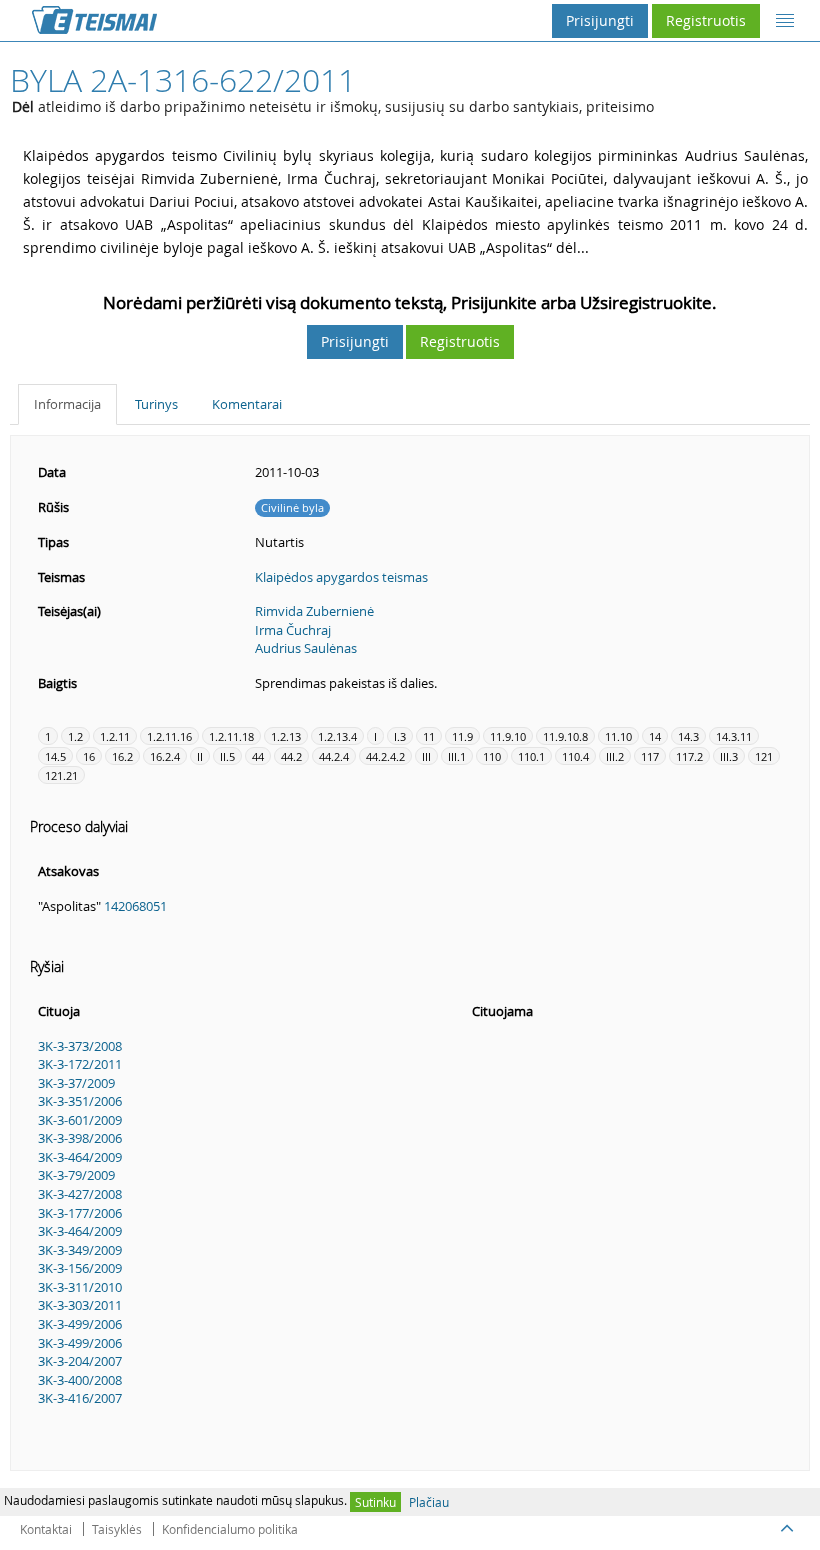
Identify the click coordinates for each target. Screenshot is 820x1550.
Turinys (156, 404)
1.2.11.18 (231, 736)
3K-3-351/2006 (80, 1101)
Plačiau (429, 1502)
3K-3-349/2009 (80, 1250)
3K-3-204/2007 (80, 1361)
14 (655, 736)
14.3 (688, 736)
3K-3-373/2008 (80, 1046)
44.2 (291, 756)
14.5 (55, 756)
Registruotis (706, 20)
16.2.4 (165, 756)
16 (89, 756)
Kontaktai (46, 1529)
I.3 (400, 736)
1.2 (75, 736)
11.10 (618, 736)
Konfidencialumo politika (230, 1529)
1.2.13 (286, 736)
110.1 (531, 756)
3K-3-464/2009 (80, 1157)
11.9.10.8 (565, 736)
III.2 (615, 756)
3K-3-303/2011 (80, 1305)
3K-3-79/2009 (76, 1175)
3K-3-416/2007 (80, 1398)
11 (429, 736)
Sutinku (375, 1502)
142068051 (135, 906)
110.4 (575, 756)
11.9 (462, 736)
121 (764, 756)
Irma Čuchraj (293, 630)
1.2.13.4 (337, 736)
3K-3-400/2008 (80, 1380)
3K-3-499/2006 (80, 1324)
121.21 (61, 775)
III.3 (729, 756)
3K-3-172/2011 (80, 1064)
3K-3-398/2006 (80, 1138)
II (200, 756)
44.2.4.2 (385, 756)
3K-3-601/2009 (80, 1120)
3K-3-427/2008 (80, 1194)
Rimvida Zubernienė (314, 611)
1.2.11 (115, 736)
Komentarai (247, 404)
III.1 (457, 756)
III (426, 756)
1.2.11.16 (169, 736)
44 (258, 756)
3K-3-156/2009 (80, 1268)
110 (492, 756)
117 (650, 756)
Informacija (67, 404)
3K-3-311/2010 (80, 1287)
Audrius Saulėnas (306, 648)
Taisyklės (117, 1529)
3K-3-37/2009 (76, 1083)
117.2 (689, 756)
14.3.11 (734, 736)
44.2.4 (334, 756)
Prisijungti (600, 20)
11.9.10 (508, 736)
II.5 (227, 756)
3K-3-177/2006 (80, 1213)
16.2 (122, 756)
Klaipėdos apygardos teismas (341, 577)
